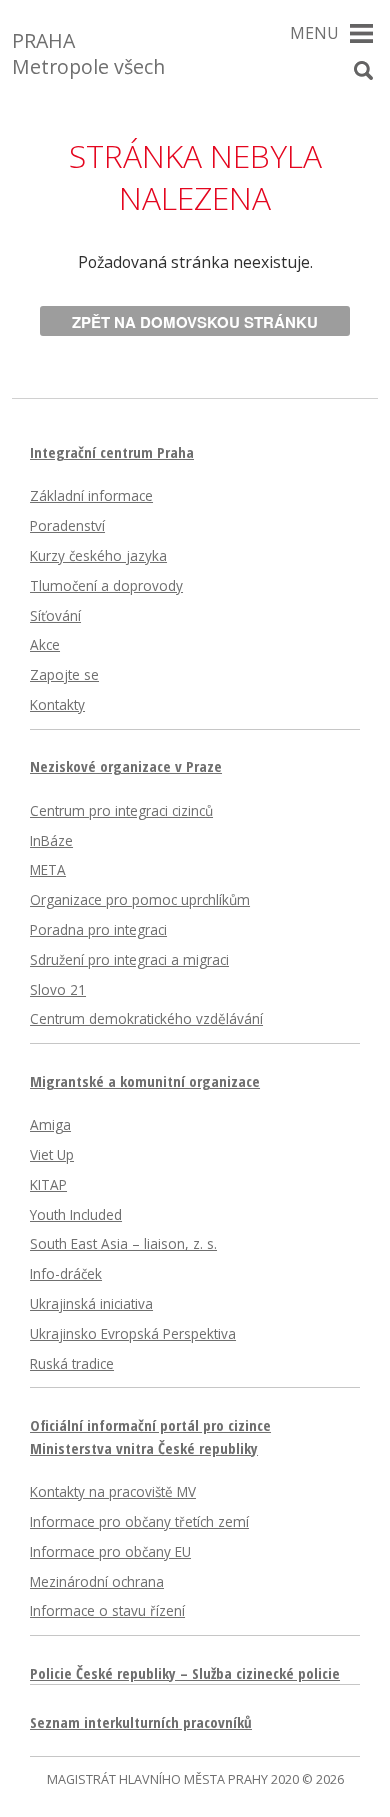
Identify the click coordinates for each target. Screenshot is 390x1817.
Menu (314, 33)
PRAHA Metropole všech (88, 53)
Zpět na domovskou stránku (195, 322)
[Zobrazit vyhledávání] (363, 71)
